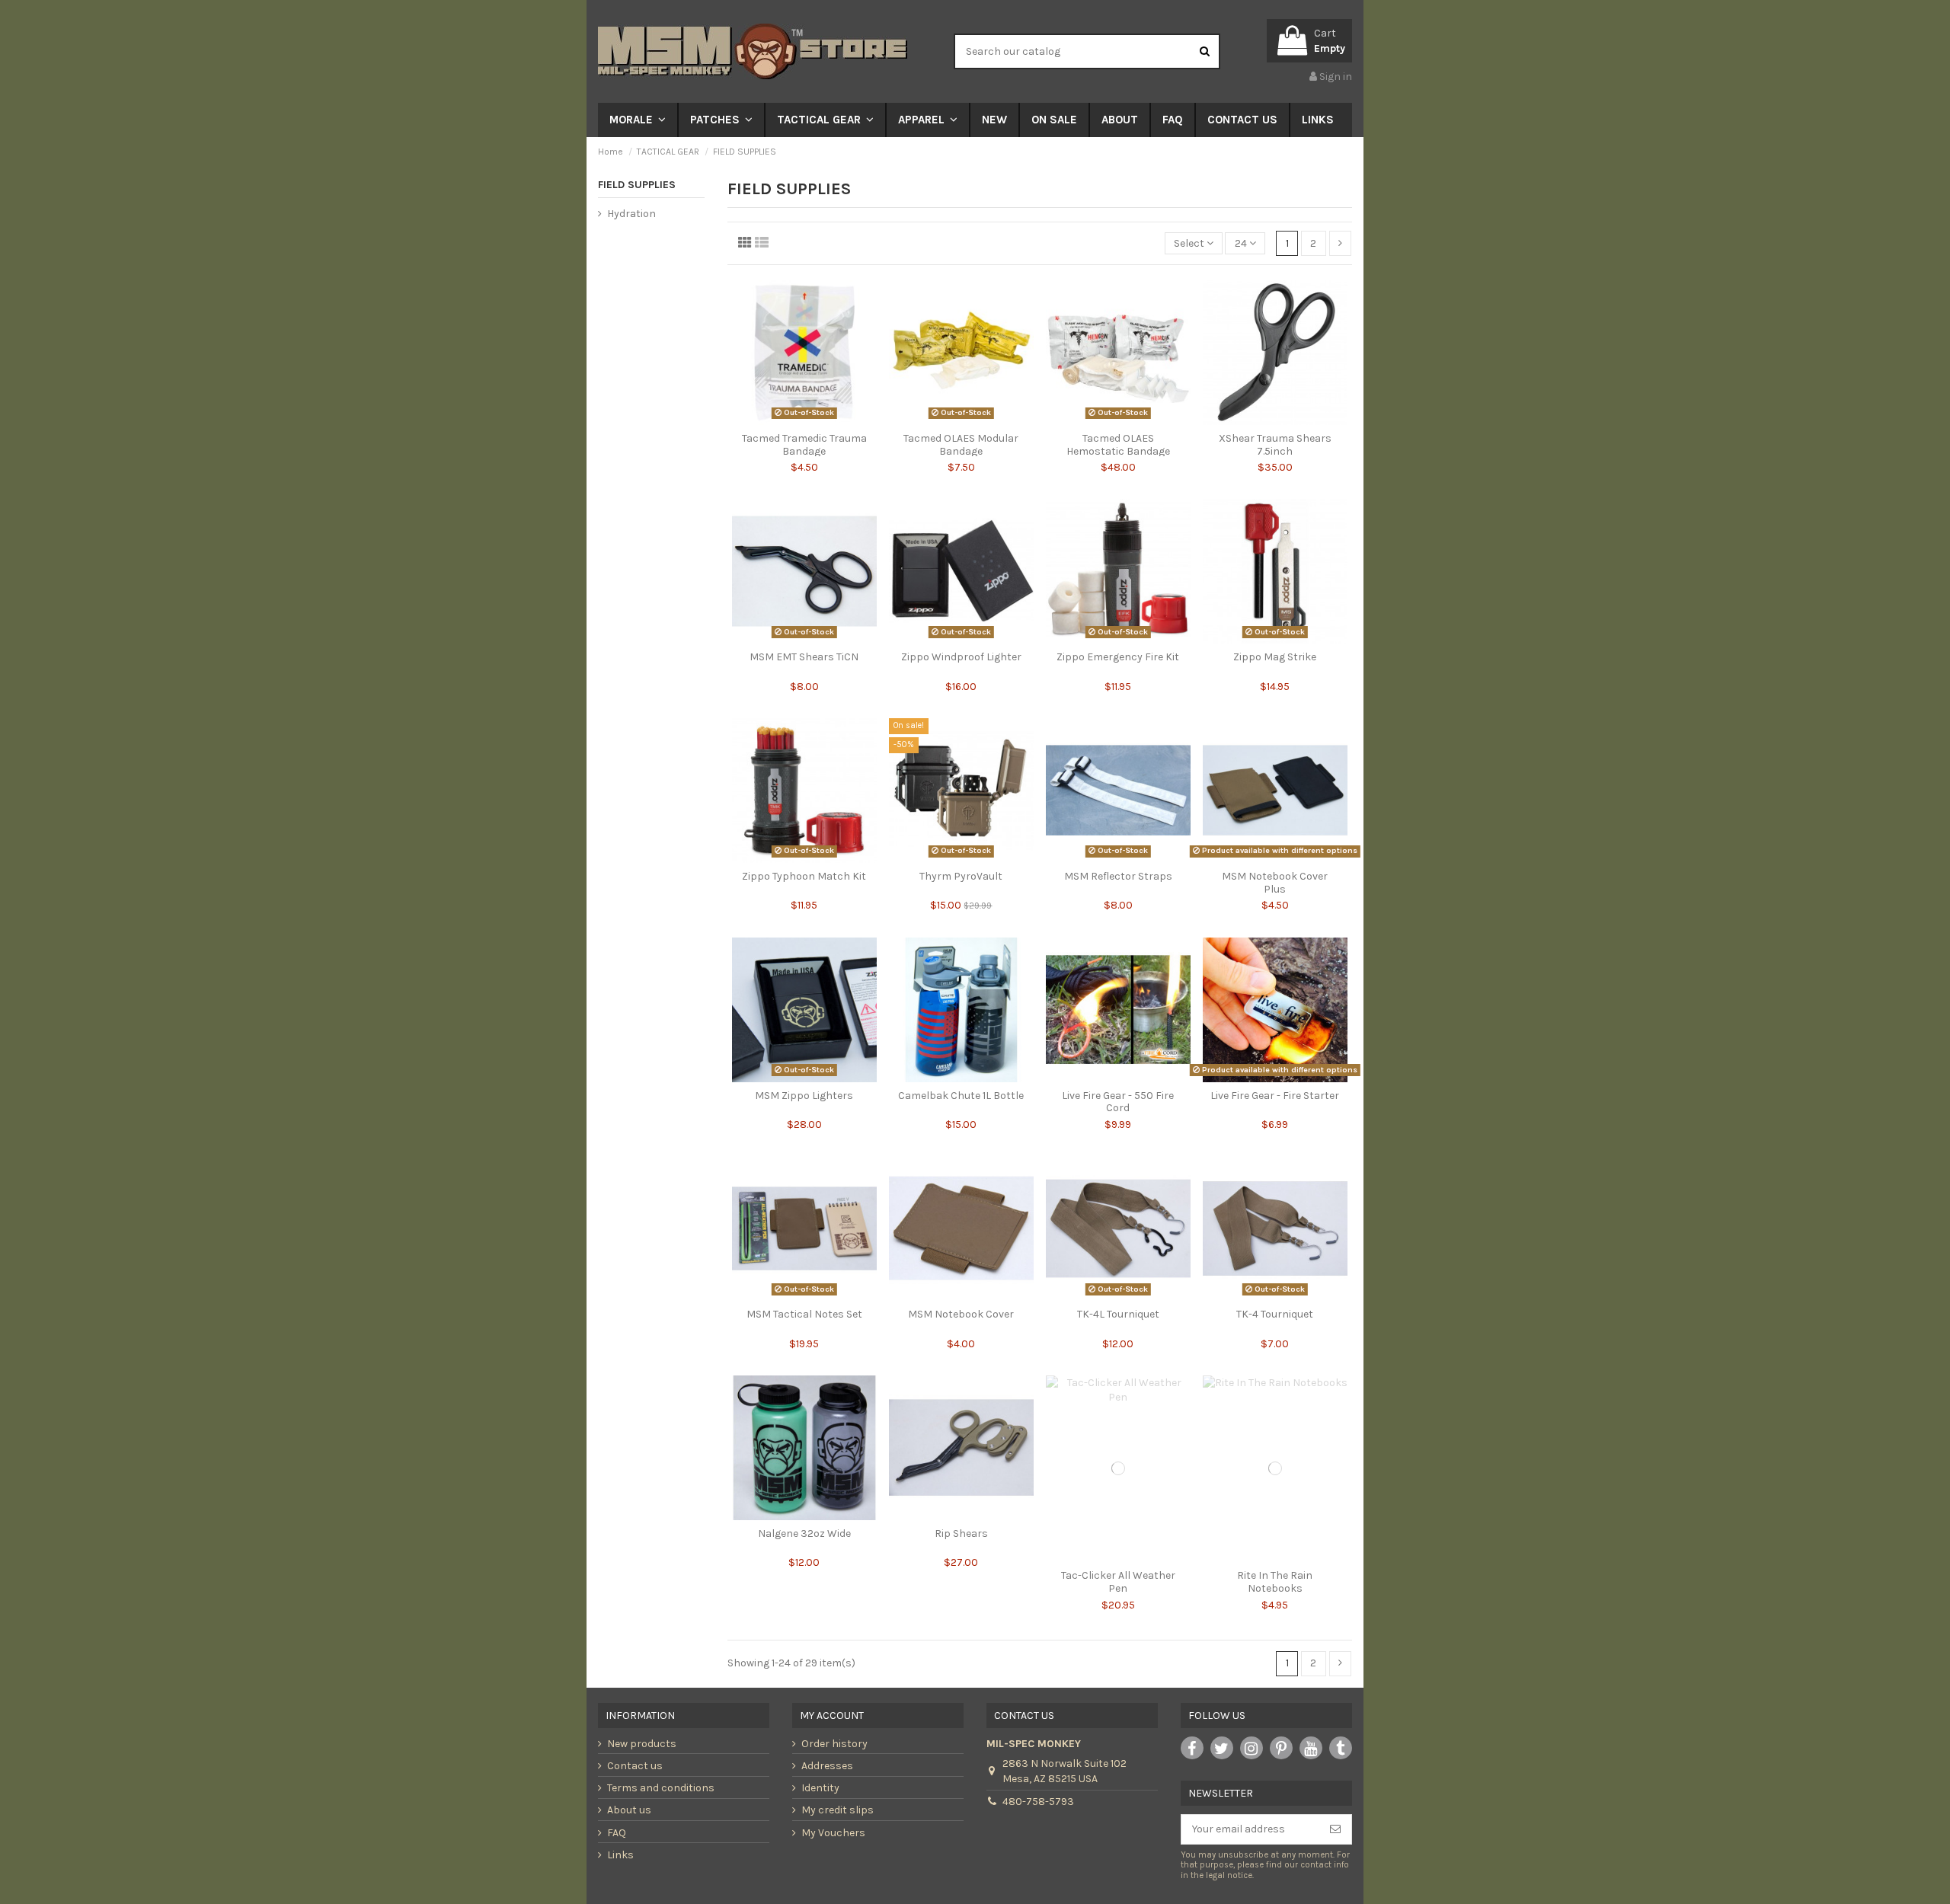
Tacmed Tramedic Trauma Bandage (804, 445)
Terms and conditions (661, 1788)
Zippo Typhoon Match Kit (804, 876)
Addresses (827, 1766)
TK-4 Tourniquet (1275, 1314)
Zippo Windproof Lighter (961, 657)
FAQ (617, 1833)
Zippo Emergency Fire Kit (1118, 657)
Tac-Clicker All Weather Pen (1118, 1582)
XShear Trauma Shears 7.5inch (1275, 445)
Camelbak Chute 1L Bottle (961, 1096)
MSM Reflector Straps (1118, 876)
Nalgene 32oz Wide (804, 1533)
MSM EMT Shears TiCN (804, 657)
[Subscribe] (1335, 1829)
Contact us (635, 1766)
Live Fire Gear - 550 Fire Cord (1118, 1102)
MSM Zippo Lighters (804, 1096)
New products (642, 1744)
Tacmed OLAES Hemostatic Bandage (1118, 445)
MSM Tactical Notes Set (804, 1314)
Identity (820, 1788)
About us (629, 1810)
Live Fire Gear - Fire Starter (1275, 1096)
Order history (834, 1744)
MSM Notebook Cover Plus (1275, 883)
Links (620, 1855)
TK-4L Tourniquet (1118, 1314)
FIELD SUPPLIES (637, 185)
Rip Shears (961, 1533)
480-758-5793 (1038, 1802)
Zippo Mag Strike (1275, 657)
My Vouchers (833, 1833)
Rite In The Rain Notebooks (1275, 1582)
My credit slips (838, 1810)
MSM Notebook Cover (961, 1314)
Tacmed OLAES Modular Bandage (961, 445)
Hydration (631, 214)
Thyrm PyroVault (961, 876)
